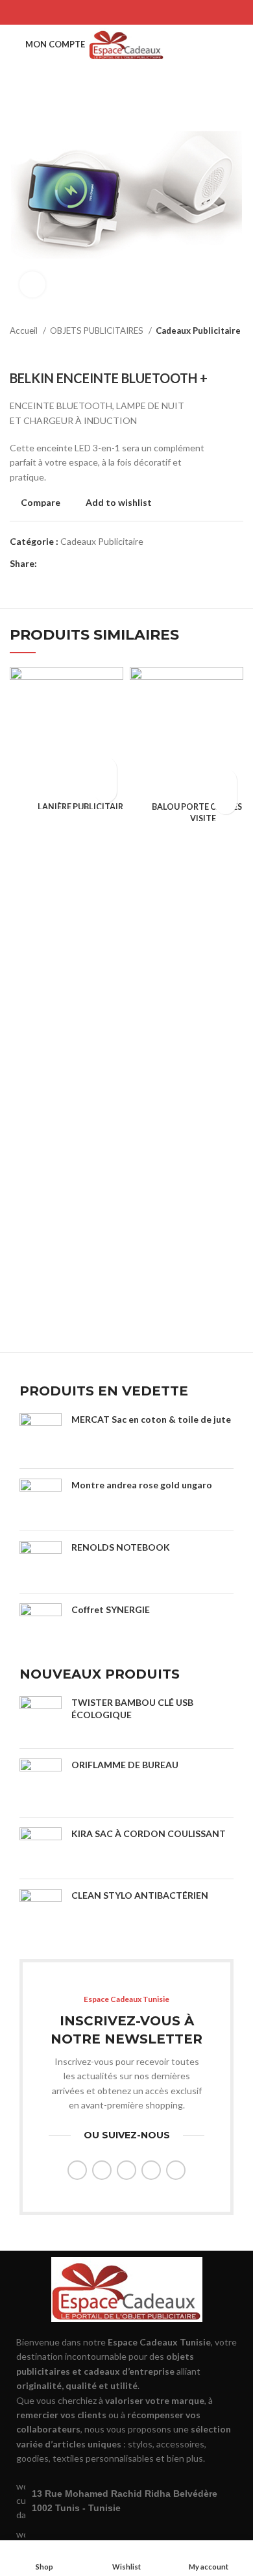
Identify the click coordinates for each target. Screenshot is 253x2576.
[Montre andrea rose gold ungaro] (41, 1500)
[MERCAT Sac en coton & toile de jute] (41, 1436)
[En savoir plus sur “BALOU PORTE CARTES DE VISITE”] (225, 780)
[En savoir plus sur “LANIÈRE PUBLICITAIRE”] (105, 769)
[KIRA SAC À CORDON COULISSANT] (41, 1848)
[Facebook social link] (93, 12)
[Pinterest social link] (126, 12)
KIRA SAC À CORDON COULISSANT (149, 1833)
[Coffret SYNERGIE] (41, 1624)
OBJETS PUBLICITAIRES (98, 331)
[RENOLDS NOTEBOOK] (41, 1562)
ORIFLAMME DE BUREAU (125, 1765)
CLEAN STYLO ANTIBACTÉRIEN (140, 1895)
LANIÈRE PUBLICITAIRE (83, 807)
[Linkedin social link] (143, 12)
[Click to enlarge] (32, 284)
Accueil (25, 331)
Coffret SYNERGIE (111, 1609)
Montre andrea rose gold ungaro (142, 1485)
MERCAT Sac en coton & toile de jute (151, 1419)
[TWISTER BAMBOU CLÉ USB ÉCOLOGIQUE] (41, 1717)
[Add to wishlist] (105, 791)
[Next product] (237, 351)
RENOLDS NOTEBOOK (121, 1547)
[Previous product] (211, 351)
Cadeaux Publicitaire (198, 331)
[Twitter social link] (110, 12)
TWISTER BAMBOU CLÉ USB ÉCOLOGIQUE (132, 1709)
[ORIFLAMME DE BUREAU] (41, 1783)
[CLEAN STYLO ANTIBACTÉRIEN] (41, 1914)
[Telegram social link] (160, 12)
